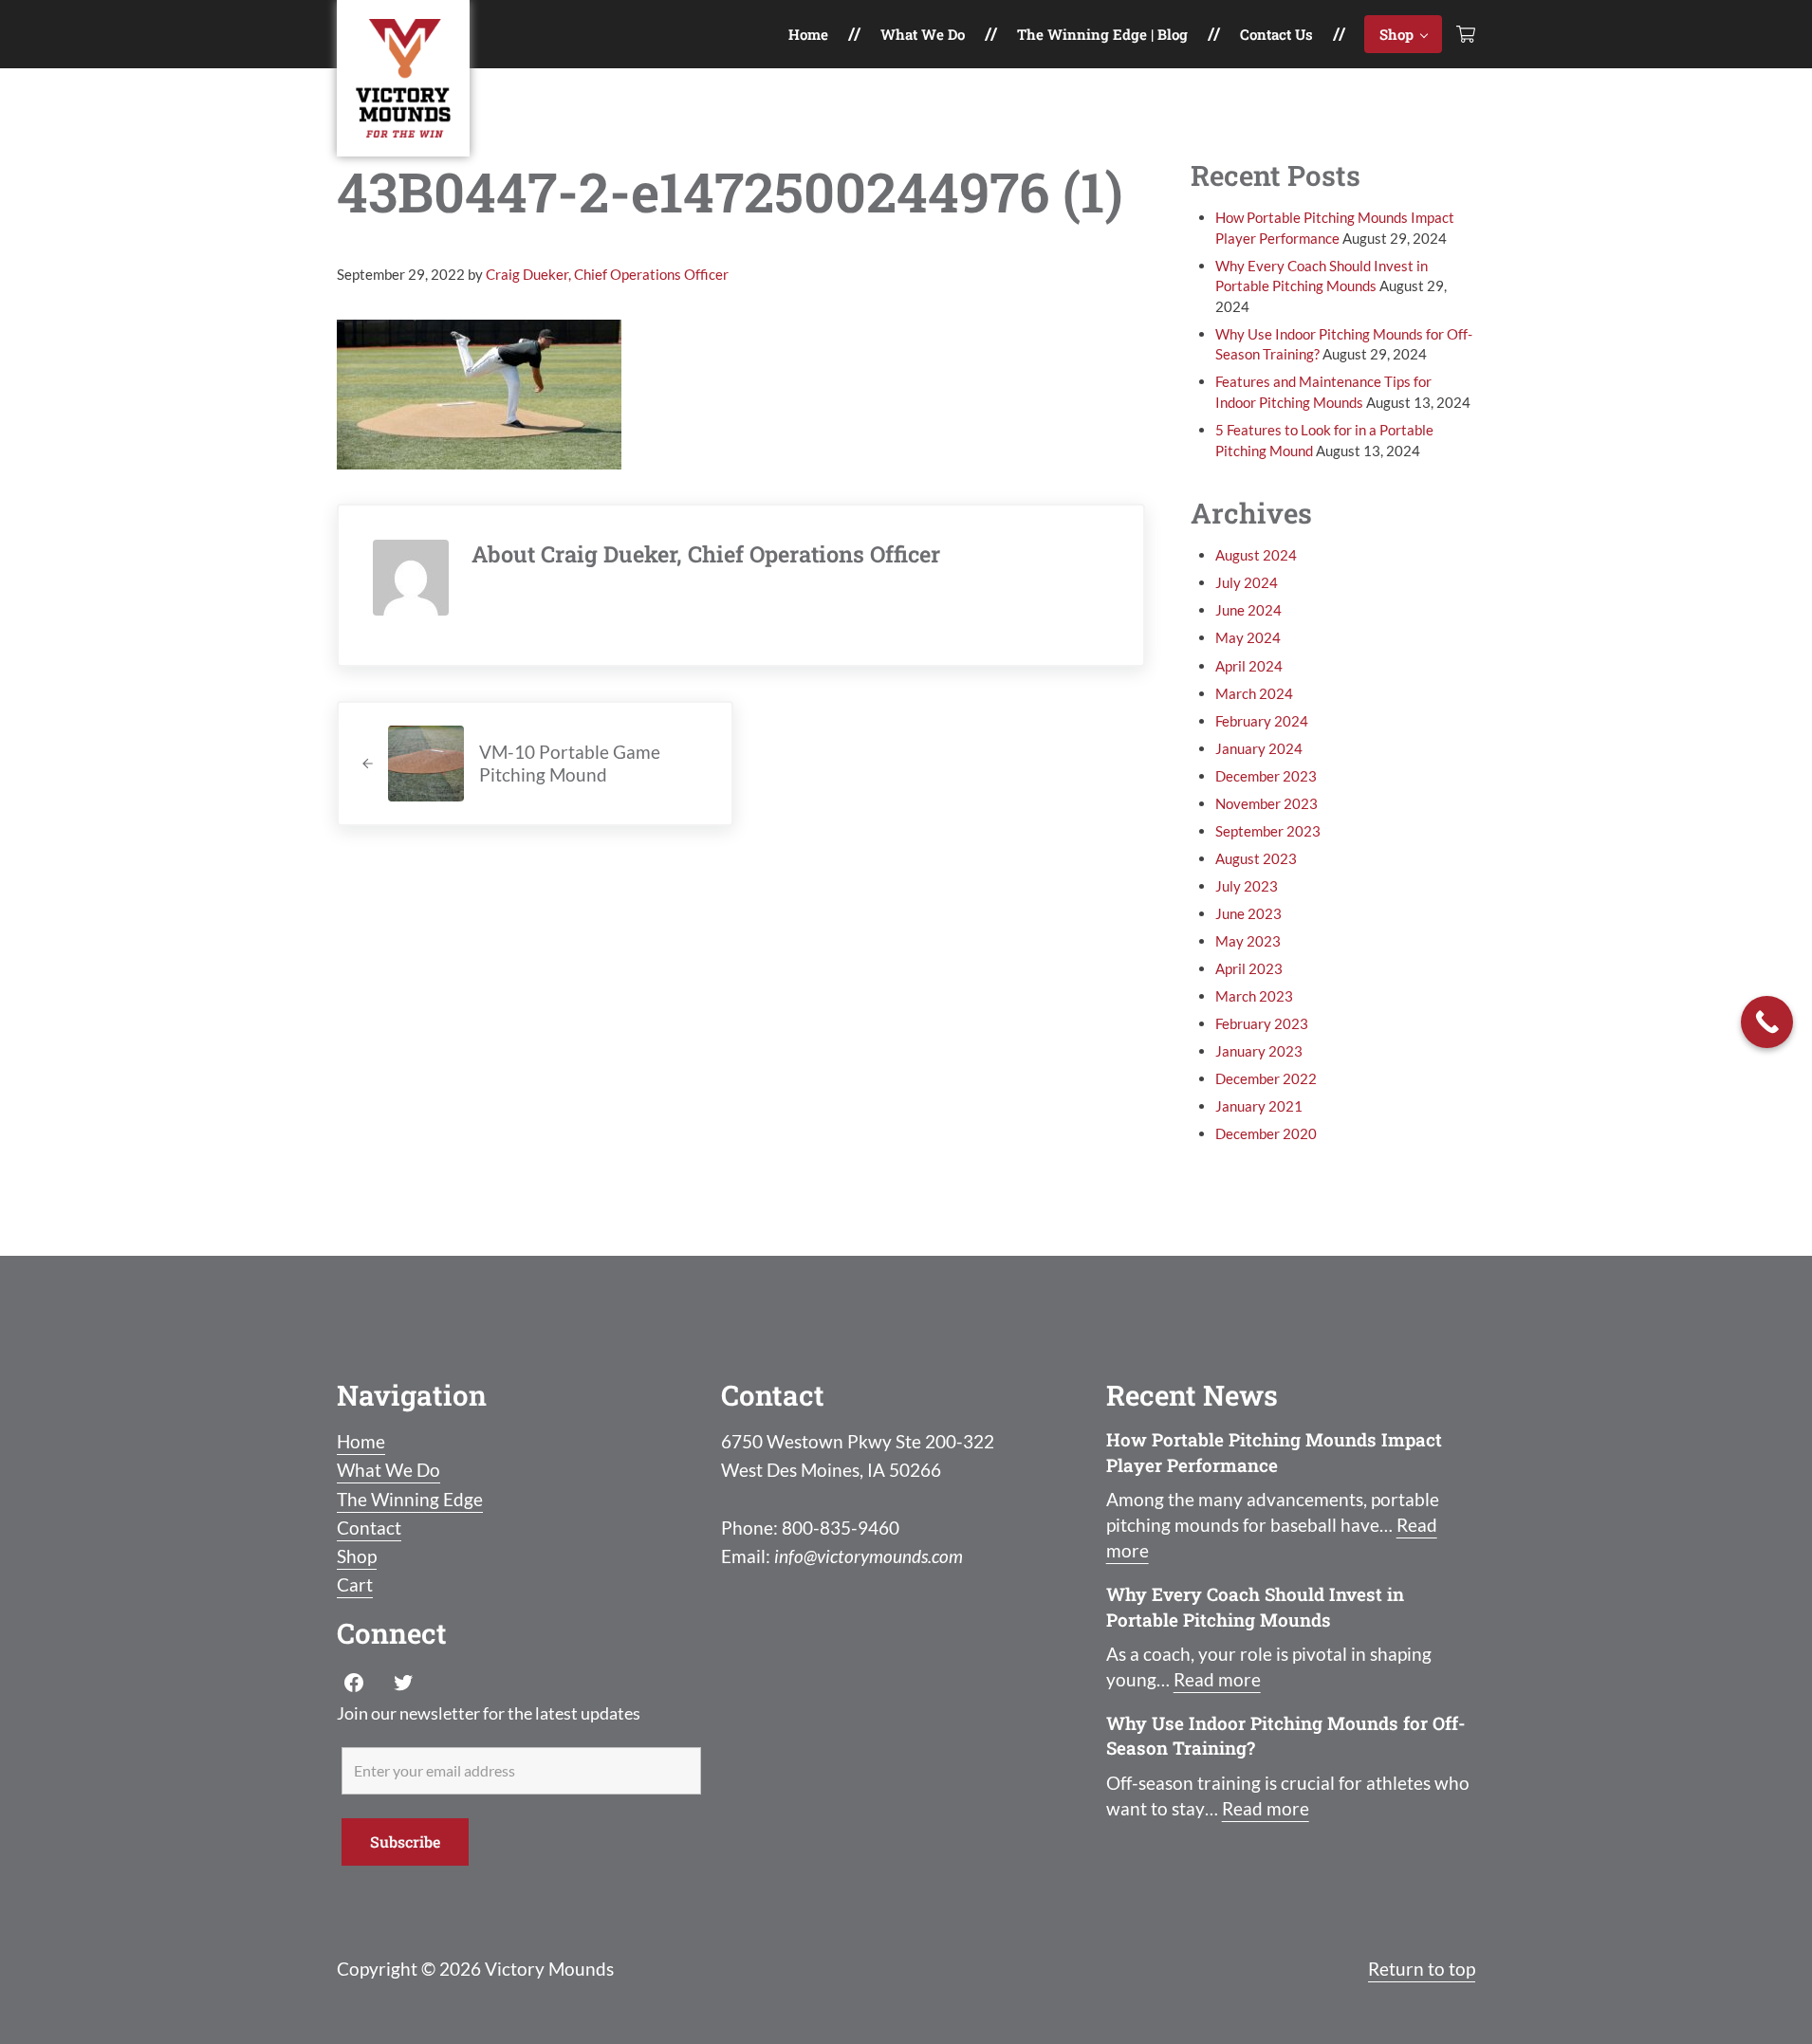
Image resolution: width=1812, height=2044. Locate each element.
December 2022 (1266, 1078)
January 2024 (1259, 748)
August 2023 (1256, 858)
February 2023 (1262, 1023)
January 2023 (1259, 1051)
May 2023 (1248, 941)
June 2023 (1248, 913)
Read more (1217, 1679)
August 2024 (1256, 555)
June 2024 (1248, 610)
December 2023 (1266, 776)
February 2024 (1262, 721)
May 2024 (1248, 637)
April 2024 (1249, 666)
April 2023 (1249, 968)
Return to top (1422, 1969)
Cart (355, 1584)
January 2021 (1259, 1106)
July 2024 (1247, 582)
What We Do (388, 1470)
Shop (357, 1556)
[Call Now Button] (1767, 1022)
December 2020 (1266, 1133)
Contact (369, 1528)
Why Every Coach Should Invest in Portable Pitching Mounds (1255, 1607)
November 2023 (1267, 803)
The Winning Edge (410, 1499)
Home (361, 1441)
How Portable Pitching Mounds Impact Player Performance (1274, 1452)
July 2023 (1247, 886)
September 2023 (1268, 831)
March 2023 (1254, 996)
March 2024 (1254, 693)
